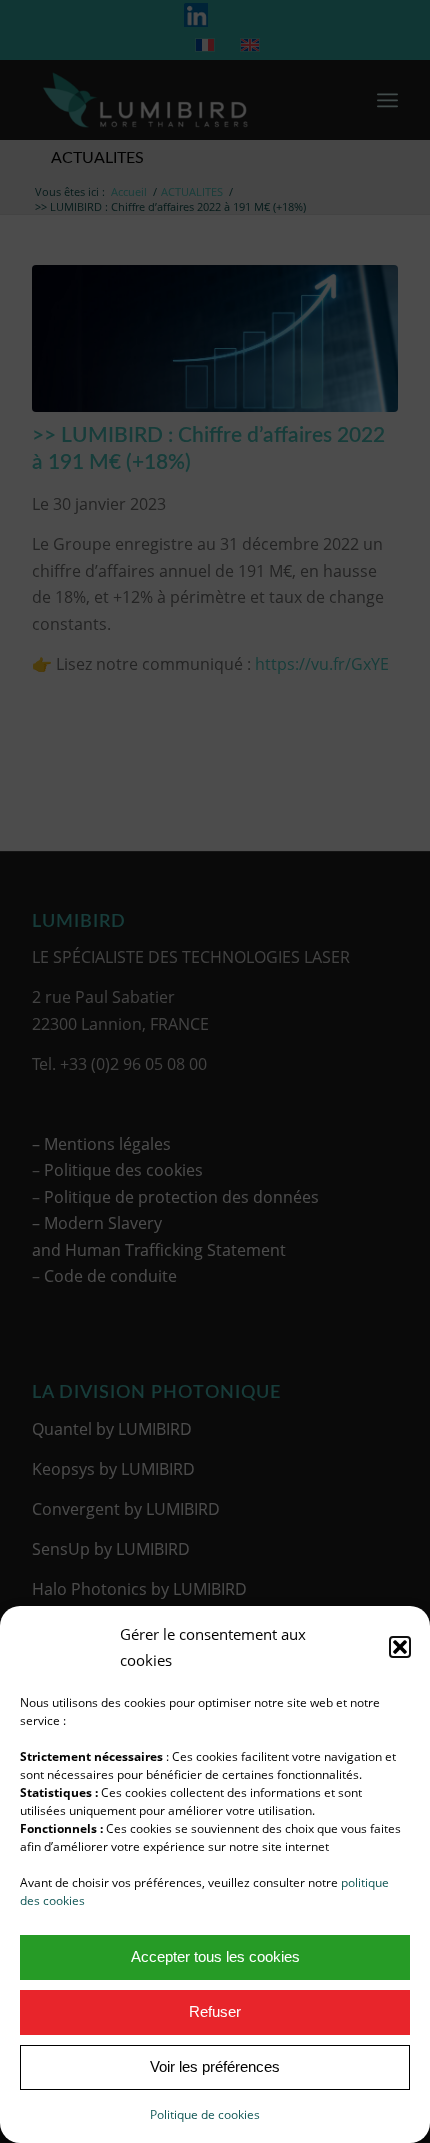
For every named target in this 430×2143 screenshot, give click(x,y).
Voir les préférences (215, 2066)
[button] (400, 1647)
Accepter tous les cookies (215, 1956)
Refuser (215, 2011)
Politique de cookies (205, 2114)
